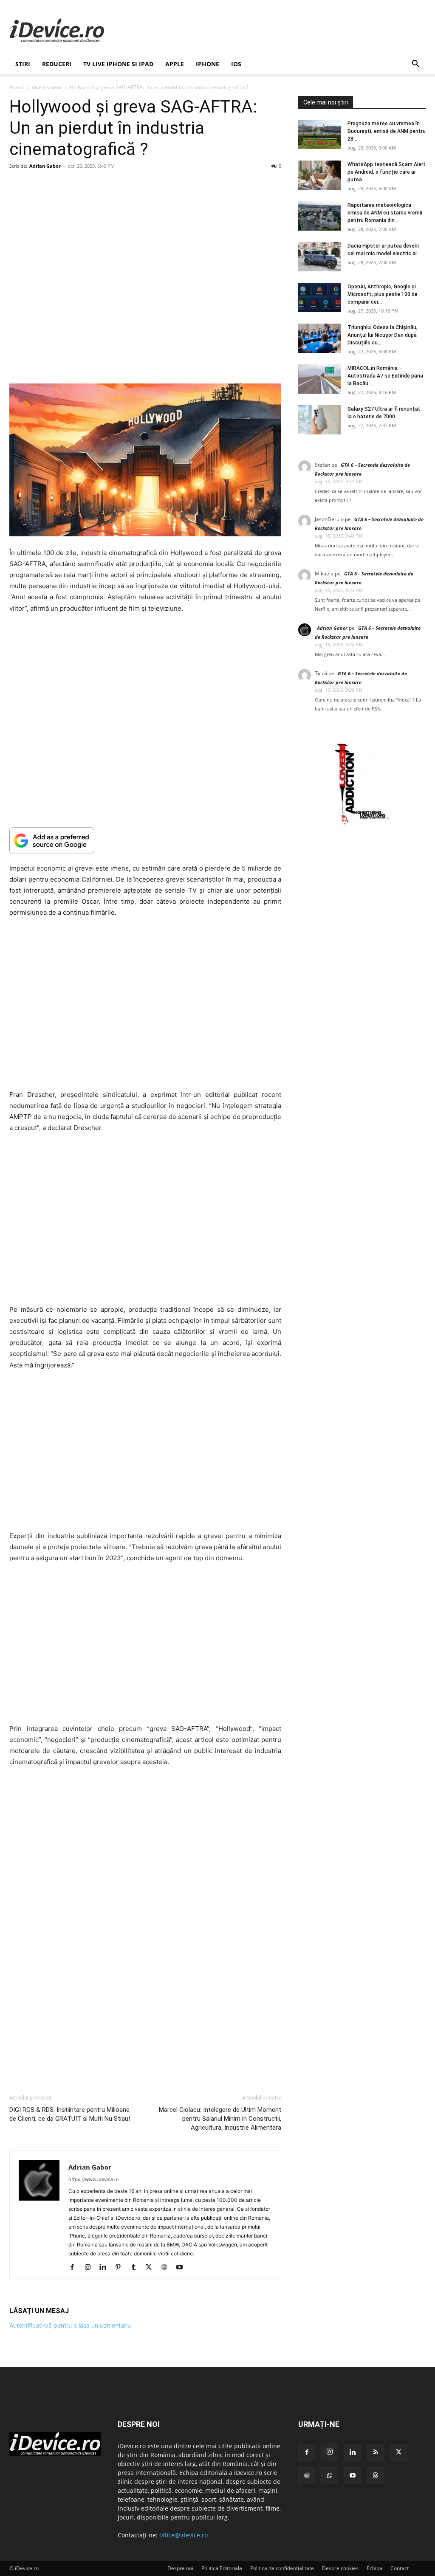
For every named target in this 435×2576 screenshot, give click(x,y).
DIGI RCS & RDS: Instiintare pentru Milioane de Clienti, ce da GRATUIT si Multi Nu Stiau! (70, 2114)
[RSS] (376, 2452)
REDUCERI (57, 64)
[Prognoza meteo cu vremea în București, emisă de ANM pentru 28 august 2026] (319, 134)
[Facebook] (75, 2268)
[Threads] (376, 2476)
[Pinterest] (121, 2268)
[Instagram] (91, 2268)
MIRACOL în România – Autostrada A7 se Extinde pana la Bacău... (385, 376)
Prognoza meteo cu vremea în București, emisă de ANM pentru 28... (387, 131)
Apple (175, 64)
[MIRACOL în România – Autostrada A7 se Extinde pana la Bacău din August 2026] (319, 379)
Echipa (374, 2568)
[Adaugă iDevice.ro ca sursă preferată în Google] (145, 841)
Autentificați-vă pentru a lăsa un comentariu (70, 2325)
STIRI (23, 64)
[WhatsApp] (330, 2476)
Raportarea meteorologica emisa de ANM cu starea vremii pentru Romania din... (385, 213)
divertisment (47, 87)
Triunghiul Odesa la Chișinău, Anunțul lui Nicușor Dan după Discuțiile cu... (383, 335)
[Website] (167, 2268)
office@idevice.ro (184, 2535)
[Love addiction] (362, 825)
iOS (236, 64)
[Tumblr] (137, 2268)
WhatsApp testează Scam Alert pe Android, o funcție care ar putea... (387, 172)
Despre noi (180, 2568)
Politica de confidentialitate (282, 2568)
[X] (152, 2268)
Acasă (17, 87)
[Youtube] (182, 2268)
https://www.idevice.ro (94, 2179)
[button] (415, 65)
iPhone (208, 64)
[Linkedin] (106, 2268)
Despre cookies (340, 2568)
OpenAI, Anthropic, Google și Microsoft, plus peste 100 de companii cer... (383, 294)
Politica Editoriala (222, 2568)
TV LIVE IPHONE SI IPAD (118, 64)
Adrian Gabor (45, 166)
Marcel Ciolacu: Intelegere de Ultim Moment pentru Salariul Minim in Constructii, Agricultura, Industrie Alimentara (220, 2119)
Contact (400, 2568)
